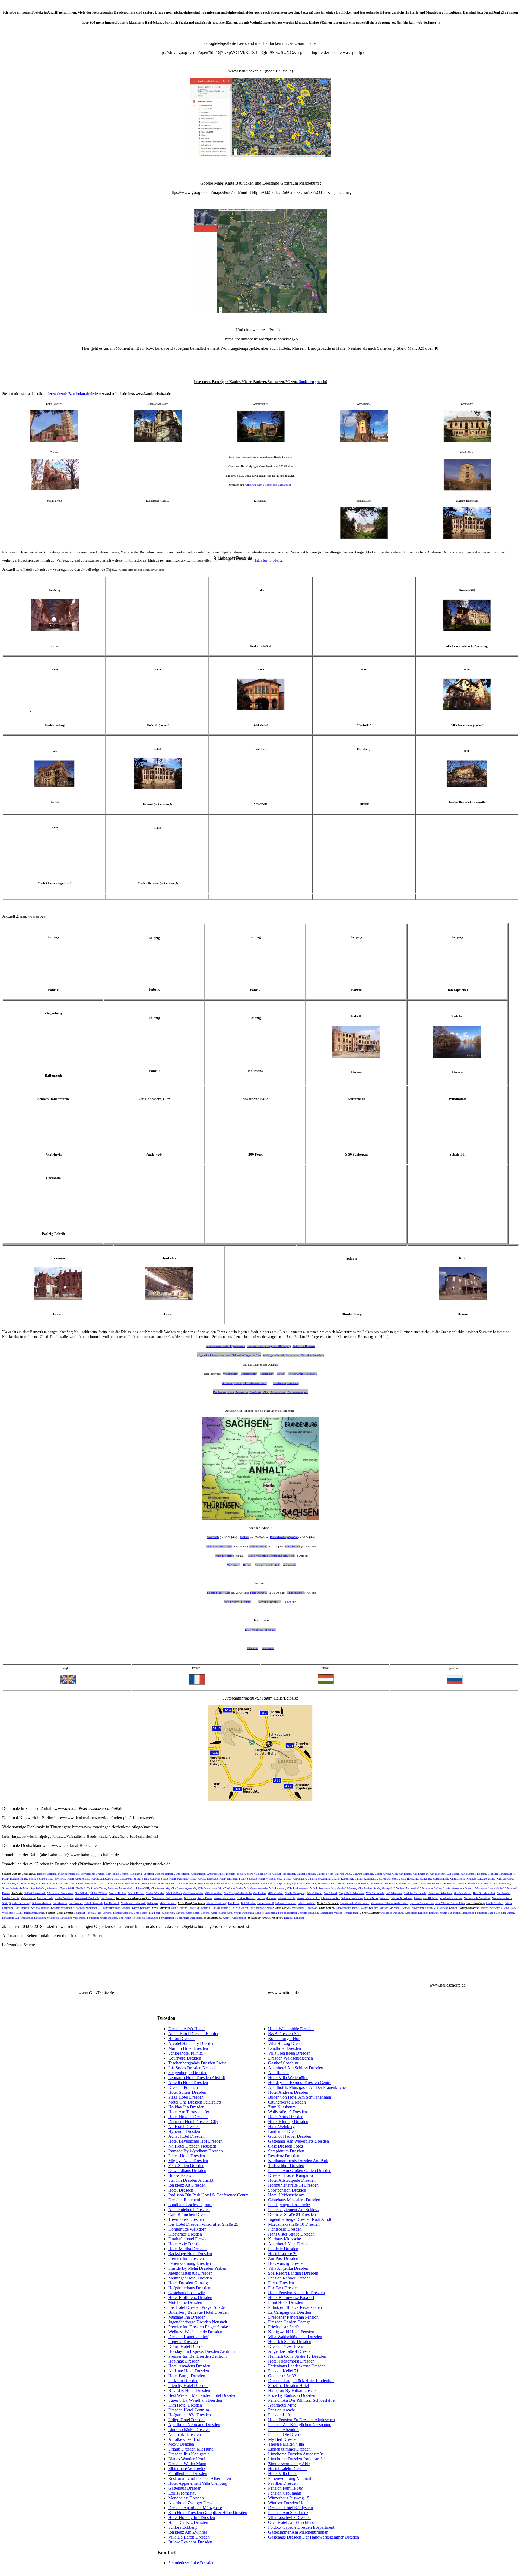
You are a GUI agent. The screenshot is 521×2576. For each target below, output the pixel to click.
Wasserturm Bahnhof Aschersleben (390, 1903)
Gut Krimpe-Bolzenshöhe (238, 1893)
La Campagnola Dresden (290, 2312)
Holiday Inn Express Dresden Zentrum (201, 2351)
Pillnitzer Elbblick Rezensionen (295, 2307)
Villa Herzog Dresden (287, 2043)
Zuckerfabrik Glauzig (347, 1908)
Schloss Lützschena (266, 1913)
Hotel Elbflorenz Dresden (190, 2298)
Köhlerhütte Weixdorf (187, 2229)
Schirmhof (446, 1883)
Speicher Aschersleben (422, 1903)
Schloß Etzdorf (136, 1893)
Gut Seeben (453, 1874)
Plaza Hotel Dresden (186, 2097)
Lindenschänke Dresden (189, 2430)
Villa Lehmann (277, 1888)
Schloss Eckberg (182, 2527)
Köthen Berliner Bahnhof (374, 1908)
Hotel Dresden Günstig (188, 2283)
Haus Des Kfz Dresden (188, 2522)
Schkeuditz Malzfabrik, (47, 1918)
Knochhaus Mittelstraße (91, 1883)
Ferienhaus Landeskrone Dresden (297, 2366)
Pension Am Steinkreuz (288, 2513)
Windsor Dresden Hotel (288, 2503)
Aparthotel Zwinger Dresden (193, 2503)
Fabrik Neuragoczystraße (183, 1879)
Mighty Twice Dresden (188, 2161)
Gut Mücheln (60, 1903)
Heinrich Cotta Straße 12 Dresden (297, 2356)
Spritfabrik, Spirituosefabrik (159, 1874)
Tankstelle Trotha (97, 1888)
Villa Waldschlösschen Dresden (295, 2337)
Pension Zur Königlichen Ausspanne (300, 2425)
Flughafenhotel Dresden (189, 2239)
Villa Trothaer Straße (369, 1888)
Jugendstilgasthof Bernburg (116, 1908)
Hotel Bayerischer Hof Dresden (195, 2141)
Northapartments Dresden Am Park (298, 2161)
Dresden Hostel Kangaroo (290, 2175)
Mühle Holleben (213, 1893)
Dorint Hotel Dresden (187, 2346)
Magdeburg (233, 1565)
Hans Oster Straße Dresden (291, 2234)
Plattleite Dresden (283, 2249)
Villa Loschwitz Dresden (289, 2517)
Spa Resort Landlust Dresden (293, 2273)
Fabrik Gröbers (174, 1893)
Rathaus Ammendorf (358, 1883)
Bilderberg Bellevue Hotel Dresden (198, 2312)
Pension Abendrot (283, 2430)
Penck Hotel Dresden (187, 2156)
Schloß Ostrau (314, 1893)
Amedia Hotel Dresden (188, 2082)
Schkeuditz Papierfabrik (132, 1918)
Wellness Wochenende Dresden (195, 2332)
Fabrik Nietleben (228, 1879)
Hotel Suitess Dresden (187, 2092)
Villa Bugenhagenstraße (183, 1888)
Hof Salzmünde (394, 1893)
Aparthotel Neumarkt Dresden (194, 2425)
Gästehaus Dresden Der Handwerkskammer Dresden (314, 2537)
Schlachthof (460, 1883)
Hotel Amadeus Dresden (189, 2366)
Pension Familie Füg (286, 2488)
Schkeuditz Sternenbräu (190, 1918)
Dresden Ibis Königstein (189, 2454)
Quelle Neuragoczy (295, 1893)
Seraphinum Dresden (286, 2151)
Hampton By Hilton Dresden (293, 2390)
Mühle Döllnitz (99, 1893)
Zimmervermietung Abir (289, 2464)
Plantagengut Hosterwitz (289, 2205)
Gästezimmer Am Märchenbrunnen (298, 2532)
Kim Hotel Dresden (185, 2405)
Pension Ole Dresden (286, 2434)
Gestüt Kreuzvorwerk (386, 1874)
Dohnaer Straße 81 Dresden (292, 2214)
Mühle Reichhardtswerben (30, 1913)
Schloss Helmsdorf (286, 1903)
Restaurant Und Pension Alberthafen (200, 2478)
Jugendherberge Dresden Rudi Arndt (300, 2219)
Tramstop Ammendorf (120, 1888)
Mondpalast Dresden (186, 2498)
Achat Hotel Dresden (186, 2136)
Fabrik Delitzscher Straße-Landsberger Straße (116, 1879)
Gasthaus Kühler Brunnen (120, 1883)
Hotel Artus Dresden (286, 2117)
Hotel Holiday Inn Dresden (192, 2517)
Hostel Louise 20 (283, 2254)
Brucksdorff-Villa (143, 1913)
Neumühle (236, 1883)
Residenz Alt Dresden (187, 2185)
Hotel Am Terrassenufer (189, 2112)
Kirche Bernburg (141, 1908)
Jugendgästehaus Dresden (190, 2273)
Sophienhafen (38, 1888)
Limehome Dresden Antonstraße (296, 2454)
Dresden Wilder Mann (187, 2464)
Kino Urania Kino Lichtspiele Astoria (56, 1883)
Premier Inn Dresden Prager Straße (198, 2327)
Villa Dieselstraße (207, 1888)
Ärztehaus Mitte (216, 1874)
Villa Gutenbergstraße (256, 1888)
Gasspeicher (193, 1913)
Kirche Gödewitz (155, 1893)
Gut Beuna (190, 1898)
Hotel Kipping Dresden (288, 2122)
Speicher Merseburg (20, 1903)
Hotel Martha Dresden (187, 2249)
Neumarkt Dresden (185, 2434)
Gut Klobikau (431, 1898)
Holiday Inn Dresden (186, 2107)
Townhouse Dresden (186, 2219)
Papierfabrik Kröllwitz (304, 1883)
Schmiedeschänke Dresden (191, 2563)
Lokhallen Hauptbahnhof (501, 1874)
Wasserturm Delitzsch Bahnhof (422, 1913)
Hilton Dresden (181, 2039)
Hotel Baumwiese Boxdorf (291, 2298)
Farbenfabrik (299, 1879)
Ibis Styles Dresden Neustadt (193, 2068)
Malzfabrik (136, 1874)
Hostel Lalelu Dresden (287, 2469)
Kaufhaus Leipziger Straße (481, 1879)
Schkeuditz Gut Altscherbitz (17, 1918)
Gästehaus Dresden (185, 2488)
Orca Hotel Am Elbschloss (291, 2522)
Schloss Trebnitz (40, 1908)
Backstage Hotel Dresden (190, 2254)
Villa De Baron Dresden (189, 2537)
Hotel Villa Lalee (283, 2473)
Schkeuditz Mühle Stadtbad (102, 1918)
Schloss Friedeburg (216, 1903)
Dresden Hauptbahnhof (188, 2337)
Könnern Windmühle (62, 1908)
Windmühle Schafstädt (133, 1903)
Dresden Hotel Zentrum (189, 2410)
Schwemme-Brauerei (117, 1874)
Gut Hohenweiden (193, 1893)
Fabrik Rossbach (93, 1903)
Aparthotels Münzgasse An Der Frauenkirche (307, 2087)
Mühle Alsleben (495, 1903)
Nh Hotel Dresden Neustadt (192, 2146)
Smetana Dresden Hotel (288, 2386)
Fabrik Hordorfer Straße (155, 1879)
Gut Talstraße (468, 1874)
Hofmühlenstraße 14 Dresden (293, 2185)
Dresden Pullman (183, 2087)
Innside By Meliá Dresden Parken (197, 2268)
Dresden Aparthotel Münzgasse (195, 2508)
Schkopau (153, 1903)
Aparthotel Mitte (282, 2405)
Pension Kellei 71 (283, 2371)
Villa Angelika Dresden (288, 2268)
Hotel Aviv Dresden (185, 2244)
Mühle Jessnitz (179, 1908)
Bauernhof (79, 1913)
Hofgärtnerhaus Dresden (189, 2288)
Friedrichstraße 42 (284, 2327)
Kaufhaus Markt (26, 1883)
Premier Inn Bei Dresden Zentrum (197, 2356)
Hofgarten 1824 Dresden (190, 2415)
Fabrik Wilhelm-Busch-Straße (275, 1879)
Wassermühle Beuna (224, 1898)
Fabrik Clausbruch (164, 1913)
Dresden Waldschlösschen (290, 2058)
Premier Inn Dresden (186, 2258)
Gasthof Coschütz (283, 2063)
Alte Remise (279, 2073)
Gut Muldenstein (221, 1908)
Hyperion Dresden (184, 2131)
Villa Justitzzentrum (298, 1888)
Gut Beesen (405, 1874)
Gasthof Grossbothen (234, 1918)
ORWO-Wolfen (240, 1908)
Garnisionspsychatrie (319, 1879)
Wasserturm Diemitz (463, 1888)
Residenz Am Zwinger (188, 2532)
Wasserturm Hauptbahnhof (489, 1888)
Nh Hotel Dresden (184, 2126)
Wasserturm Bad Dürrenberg (167, 1898)
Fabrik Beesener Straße (15, 1879)
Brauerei (107, 1913)
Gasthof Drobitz (117, 1893)
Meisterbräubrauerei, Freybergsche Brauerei (81, 1874)
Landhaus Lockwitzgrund (190, 2205)
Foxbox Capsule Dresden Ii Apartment (301, 2527)
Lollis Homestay (182, 2493)
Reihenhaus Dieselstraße (384, 1883)
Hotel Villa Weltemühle (288, 2078)
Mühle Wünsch (168, 1903)
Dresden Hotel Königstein (290, 2508)
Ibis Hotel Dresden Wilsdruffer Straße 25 (203, 2224)
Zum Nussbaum (282, 2107)
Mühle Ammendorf (186, 1883)
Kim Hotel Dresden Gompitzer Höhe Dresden (208, 2513)
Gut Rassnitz (76, 1903)
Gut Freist (234, 1903)
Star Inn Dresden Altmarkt (191, 2180)
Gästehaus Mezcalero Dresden (294, 2200)
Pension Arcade (282, 2410)
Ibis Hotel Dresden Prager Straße (196, 2307)
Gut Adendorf (248, 1903)
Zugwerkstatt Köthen (446, 1908)
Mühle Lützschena (244, 1913)
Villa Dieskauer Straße (231, 1888)
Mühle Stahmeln (309, 1913)
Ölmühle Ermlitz (331, 1898)
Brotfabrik (60, 1879)
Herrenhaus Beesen (389, 1879)
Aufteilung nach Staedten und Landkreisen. (268, 485)
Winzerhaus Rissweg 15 (289, 2498)
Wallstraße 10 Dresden (287, 2112)
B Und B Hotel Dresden (189, 2390)
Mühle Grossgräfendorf (377, 1898)
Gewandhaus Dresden (187, 2170)
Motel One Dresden (185, 2302)
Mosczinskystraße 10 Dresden (294, 2224)
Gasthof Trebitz (11, 1898)
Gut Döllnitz (82, 1893)
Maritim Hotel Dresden (188, 2048)
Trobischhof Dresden (286, 2166)
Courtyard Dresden (185, 2058)
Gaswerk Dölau (343, 1874)
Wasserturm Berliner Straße (435, 1888)
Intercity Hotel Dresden (188, 2386)
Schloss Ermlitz (286, 1898)
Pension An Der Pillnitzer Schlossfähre (301, 2400)
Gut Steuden (503, 1893)
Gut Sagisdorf (421, 1874)
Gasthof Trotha (325, 1874)
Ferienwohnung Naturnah (290, 2478)
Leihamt (482, 1874)
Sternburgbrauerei (123, 1913)
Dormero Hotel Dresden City (193, 2122)
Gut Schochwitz (463, 1893)
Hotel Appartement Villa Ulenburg (198, 2483)
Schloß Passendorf (500, 1883)
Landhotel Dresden (285, 2048)
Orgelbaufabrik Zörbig (262, 1908)
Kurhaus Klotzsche (285, 2239)
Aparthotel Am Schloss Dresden (296, 2068)
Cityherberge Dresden (287, 2102)
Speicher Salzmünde (415, 1893)
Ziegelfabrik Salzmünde (352, 1893)
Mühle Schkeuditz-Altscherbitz (457, 1913)
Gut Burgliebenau (266, 1898)
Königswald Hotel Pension (291, 2332)
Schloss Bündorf (246, 1898)
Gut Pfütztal (330, 1893)
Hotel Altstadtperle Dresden (292, 2180)
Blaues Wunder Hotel (187, 2459)
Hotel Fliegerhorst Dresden (291, 2361)
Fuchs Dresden (281, 2283)
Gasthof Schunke (306, 1874)
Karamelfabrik (457, 1879)
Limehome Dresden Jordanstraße (296, 2459)
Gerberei (205, 1913)
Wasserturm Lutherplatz (305, 1908)
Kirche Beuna (205, 1898)
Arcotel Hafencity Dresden (191, 2043)
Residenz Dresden (284, 2156)
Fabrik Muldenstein (199, 1908)
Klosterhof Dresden (185, 2234)
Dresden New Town (286, 2346)
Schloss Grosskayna (402, 1898)
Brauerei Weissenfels (491, 1908)
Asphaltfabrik (198, 1874)
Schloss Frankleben (352, 1898)
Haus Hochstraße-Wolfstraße (416, 1879)
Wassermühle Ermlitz (308, 1898)
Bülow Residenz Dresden (190, 2542)
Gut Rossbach (112, 1903)
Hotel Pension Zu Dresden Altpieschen (301, 2420)
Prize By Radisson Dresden (292, 2395)
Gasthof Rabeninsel (342, 1879)
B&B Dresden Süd (284, 2034)
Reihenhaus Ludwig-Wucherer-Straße (418, 1883)
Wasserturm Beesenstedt (60, 1893)
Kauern (418, 1898)
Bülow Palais (180, 2175)
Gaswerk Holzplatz (363, 1874)
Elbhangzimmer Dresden (289, 2449)
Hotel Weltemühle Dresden (291, 2029)
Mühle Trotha (251, 1883)
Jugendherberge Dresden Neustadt (198, 2322)
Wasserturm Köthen (422, 1908)
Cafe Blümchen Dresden (189, 2214)
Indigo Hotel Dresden (187, 2420)
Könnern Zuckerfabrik (87, 1908)
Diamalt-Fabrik (234, 1874)
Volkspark (387, 1888)
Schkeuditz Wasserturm (73, 1918)
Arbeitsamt (52, 1888)
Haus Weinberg (281, 2126)
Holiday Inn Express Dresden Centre (300, 2082)
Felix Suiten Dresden (186, 2166)
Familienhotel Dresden (188, 2473)
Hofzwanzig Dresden (286, 2263)
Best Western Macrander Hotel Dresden (202, 2395)
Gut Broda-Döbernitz (392, 1913)
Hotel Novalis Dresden (188, 2117)
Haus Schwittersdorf (484, 1893)
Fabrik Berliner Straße (41, 1879)
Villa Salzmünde (375, 1893)
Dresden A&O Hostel (187, 2029)
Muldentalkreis (296, 1593)
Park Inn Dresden (183, 2381)
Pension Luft (279, 2415)
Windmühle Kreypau (451, 1898)
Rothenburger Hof (284, 2039)
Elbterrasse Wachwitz (187, 2469)
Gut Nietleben (438, 1874)
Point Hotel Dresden (286, 2302)
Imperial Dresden (183, 2342)
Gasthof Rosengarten (366, 1879)
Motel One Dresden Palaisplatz (195, 2102)
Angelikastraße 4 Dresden (290, 2351)
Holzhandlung (440, 1879)
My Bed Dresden (283, 2439)
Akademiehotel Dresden (189, 2210)
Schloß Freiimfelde (478, 1883)
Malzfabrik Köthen (400, 1908)
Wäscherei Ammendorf (406, 1888)
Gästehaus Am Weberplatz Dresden (298, 2141)
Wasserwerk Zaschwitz (87, 1898)
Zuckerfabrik (183, 1874)
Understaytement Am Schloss (293, 2210)
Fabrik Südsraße (248, 1879)
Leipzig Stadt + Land (219, 1593)
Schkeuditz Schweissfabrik (161, 1918)
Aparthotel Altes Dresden (290, 2244)
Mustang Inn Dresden (187, 2317)
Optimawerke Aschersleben (355, 1903)
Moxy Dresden (181, 2444)
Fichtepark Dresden (285, 2229)
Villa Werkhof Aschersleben (450, 1903)
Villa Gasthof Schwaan (344, 1888)
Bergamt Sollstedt (294, 1918)
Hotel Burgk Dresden (187, 2376)
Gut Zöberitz (108, 1898)
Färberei (180, 1913)
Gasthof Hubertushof (284, 1874)
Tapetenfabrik (67, 1888)
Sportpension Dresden (287, 2190)
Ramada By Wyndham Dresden (196, 2151)
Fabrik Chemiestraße (79, 1879)
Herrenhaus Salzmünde (440, 1893)
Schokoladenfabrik (288, 1913)
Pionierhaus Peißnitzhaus (331, 1883)
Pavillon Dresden (283, 2483)
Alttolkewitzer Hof (184, 2439)
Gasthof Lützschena (222, 1913)
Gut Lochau (260, 1893)
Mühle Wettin (28, 1898)
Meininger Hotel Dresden (190, 2278)
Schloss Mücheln (42, 1903)
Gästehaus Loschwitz (187, 2293)
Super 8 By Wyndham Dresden (195, 2400)
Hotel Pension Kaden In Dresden (296, 2293)
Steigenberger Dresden (188, 2073)
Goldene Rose (263, 1874)
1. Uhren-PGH (141, 1888)
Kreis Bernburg (258, 1546)
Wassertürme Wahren (331, 1913)
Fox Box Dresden (283, 2288)
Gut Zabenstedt (266, 1903)
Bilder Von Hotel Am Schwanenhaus (300, 2097)
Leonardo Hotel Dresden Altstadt (197, 2078)
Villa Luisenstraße (320, 1888)
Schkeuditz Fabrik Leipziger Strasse (495, 1913)
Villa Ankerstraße (160, 1888)
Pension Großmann (285, 2493)
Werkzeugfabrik (352, 1913)
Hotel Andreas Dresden (288, 2092)
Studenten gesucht (313, 382)
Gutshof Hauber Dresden (290, 2136)
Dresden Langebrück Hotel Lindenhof (301, 2381)
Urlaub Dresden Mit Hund (191, 2449)
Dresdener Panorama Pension (293, 2317)
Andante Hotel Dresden (189, 2371)
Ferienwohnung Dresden (190, 2263)
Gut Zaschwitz (45, 1898)
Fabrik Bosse (94, 1913)
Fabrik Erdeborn (306, 1903)
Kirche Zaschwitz (64, 1898)
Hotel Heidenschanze (286, 2195)
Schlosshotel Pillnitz (185, 2053)
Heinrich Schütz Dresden (290, 2342)
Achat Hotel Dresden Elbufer (193, 2034)
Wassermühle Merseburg (477, 1898)
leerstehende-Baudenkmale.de (71, 394)
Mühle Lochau (275, 1893)
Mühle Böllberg (206, 1883)
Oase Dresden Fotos (285, 2146)
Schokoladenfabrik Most (15, 1888)
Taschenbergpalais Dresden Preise (197, 2063)
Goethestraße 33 (282, 2376)
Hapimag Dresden (184, 2361)
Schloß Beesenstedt (35, 1893)
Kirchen (281, 1374)
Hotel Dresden (181, 2190)
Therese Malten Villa (286, 2444)
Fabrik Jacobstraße (208, 1879)
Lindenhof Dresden (285, 2131)
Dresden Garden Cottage (289, 2322)
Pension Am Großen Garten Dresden (300, 2170)
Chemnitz (290, 1602)
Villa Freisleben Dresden (289, 2053)
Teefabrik (81, 1888)
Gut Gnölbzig (22, 1908)
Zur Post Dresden (283, 2258)
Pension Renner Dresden (289, 2278)
